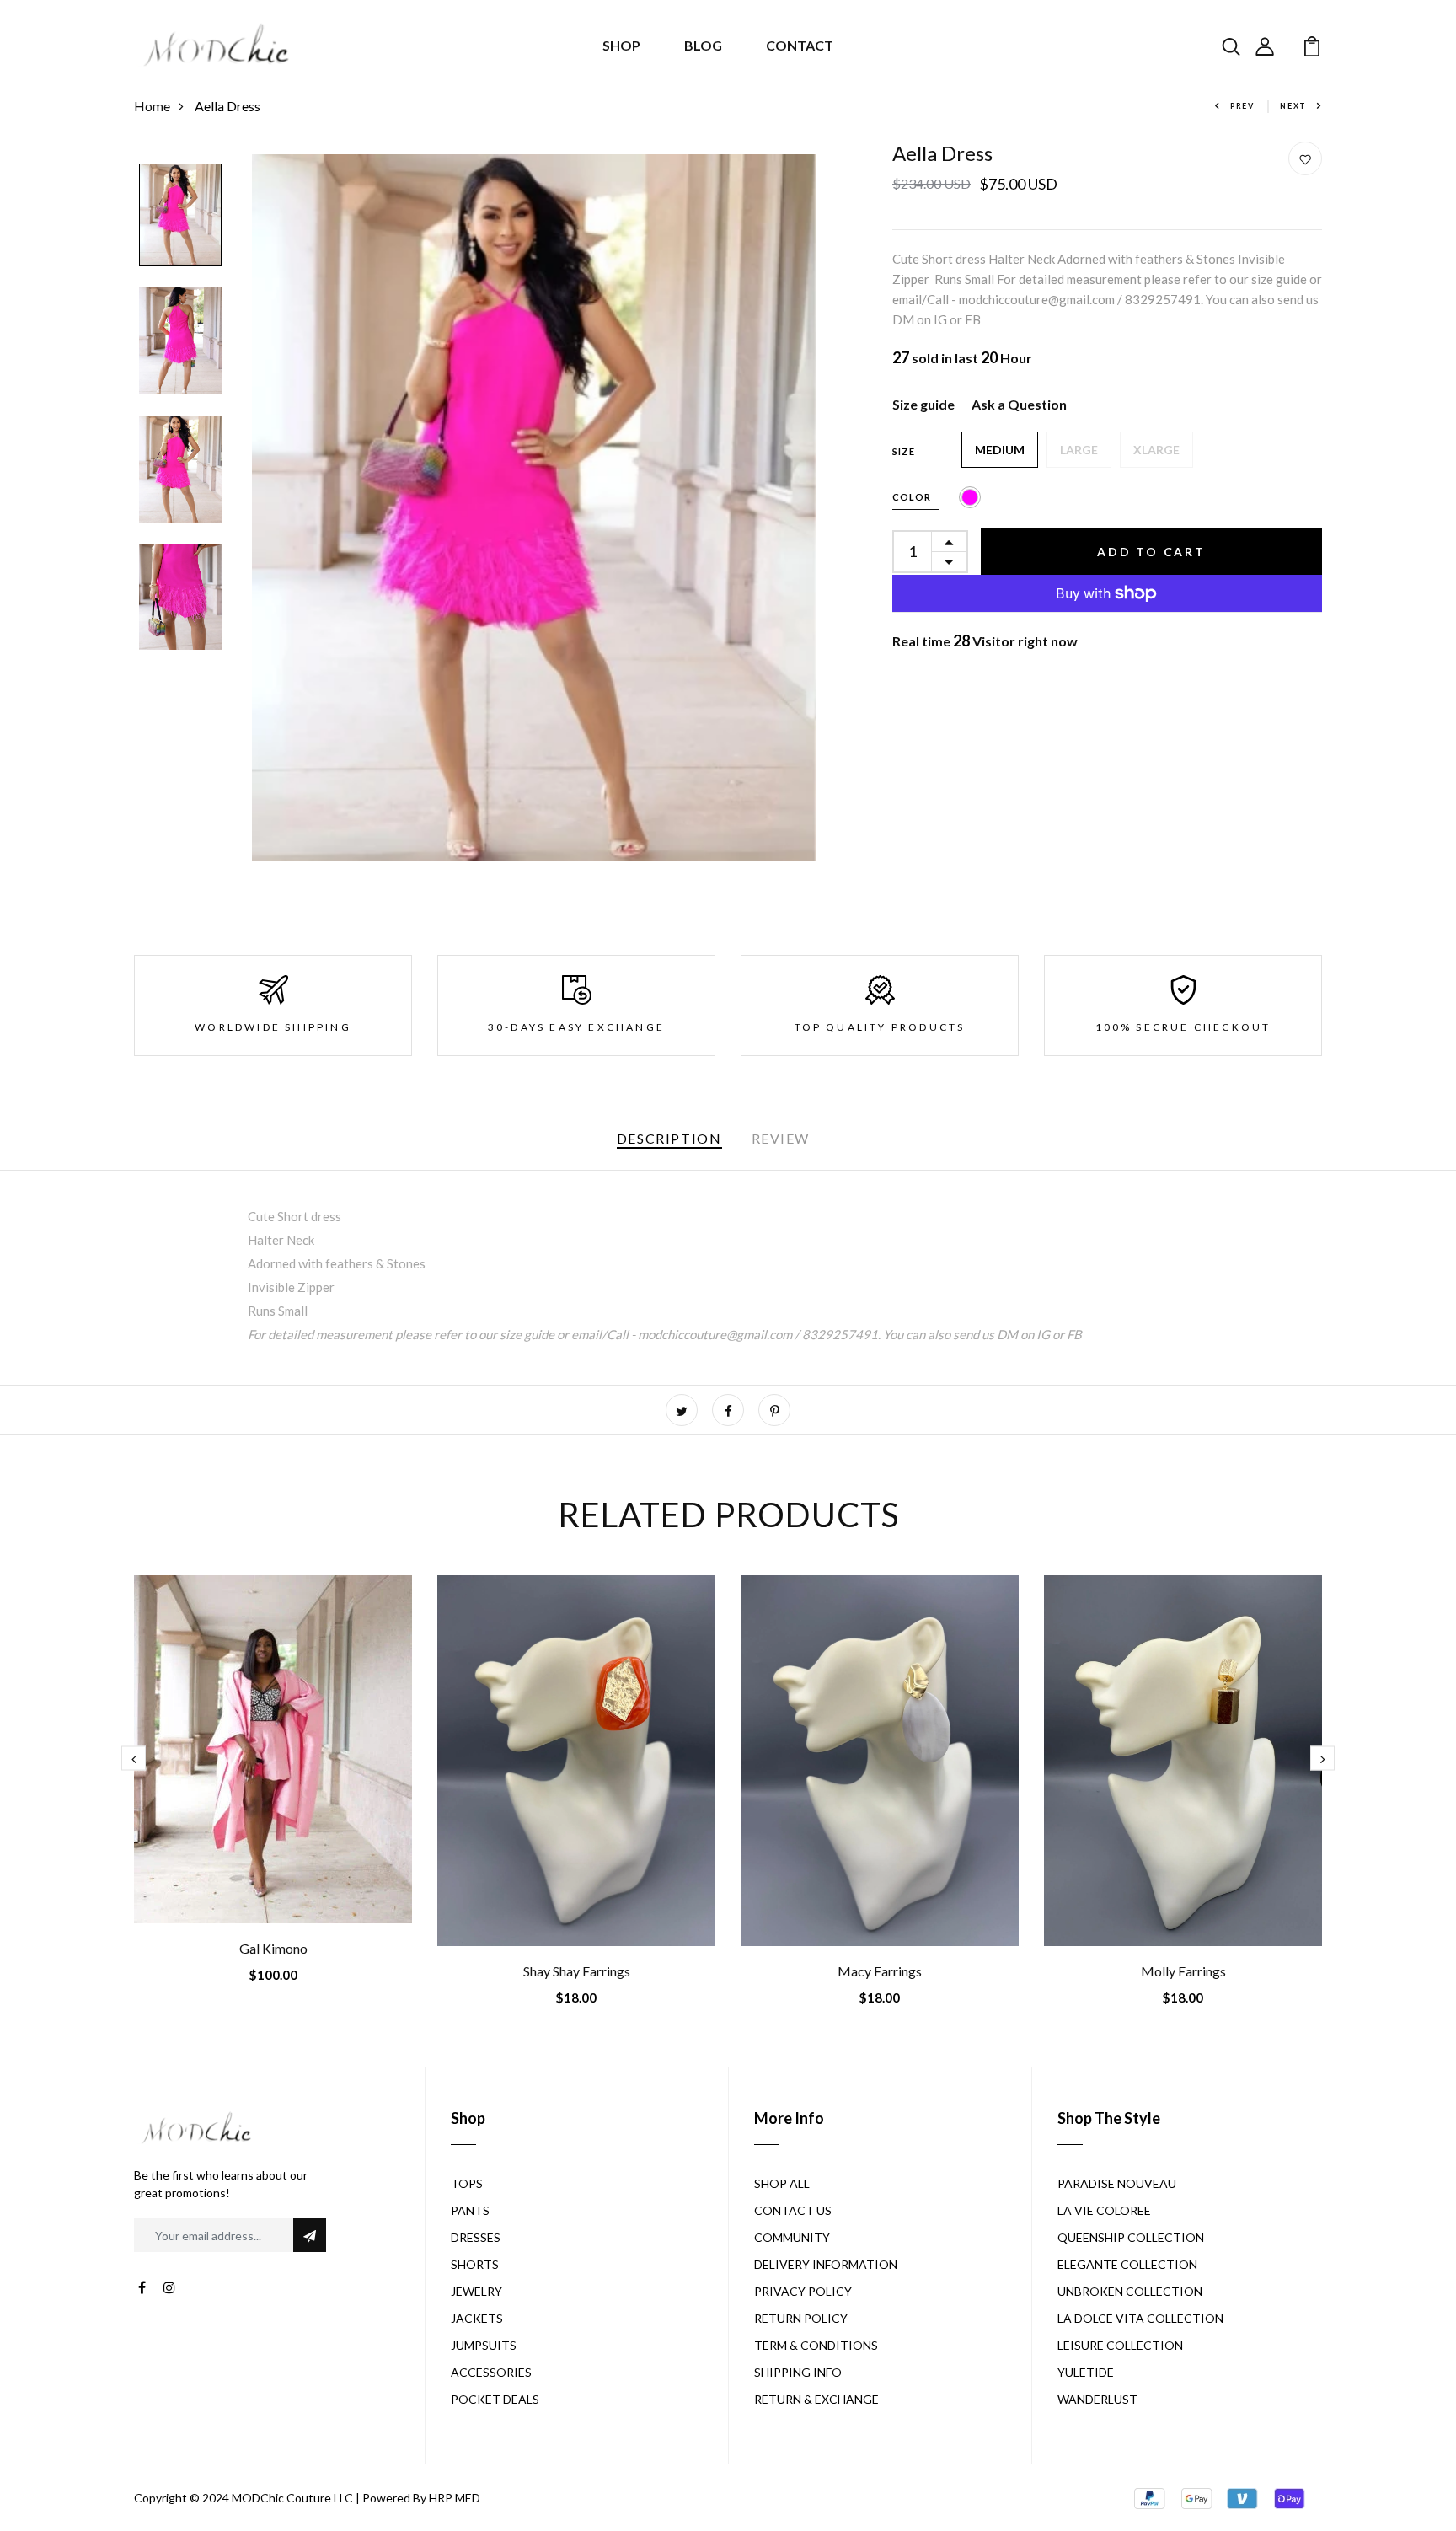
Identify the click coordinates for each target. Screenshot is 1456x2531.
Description (669, 1138)
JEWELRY (476, 2291)
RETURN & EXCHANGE (816, 2399)
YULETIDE (1086, 2372)
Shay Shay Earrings (577, 1971)
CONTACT (800, 45)
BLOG (703, 45)
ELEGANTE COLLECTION (1127, 2264)
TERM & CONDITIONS (816, 2345)
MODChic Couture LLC (292, 2498)
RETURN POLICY (801, 2318)
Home (152, 106)
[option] (180, 216)
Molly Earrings (1183, 1971)
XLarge (1156, 450)
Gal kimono (273, 1948)
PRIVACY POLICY (803, 2291)
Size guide (923, 404)
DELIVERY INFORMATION (826, 2264)
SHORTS (475, 2264)
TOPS (467, 2183)
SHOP (621, 45)
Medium (1000, 450)
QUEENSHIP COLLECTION (1131, 2237)
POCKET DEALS (495, 2399)
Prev (1242, 106)
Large (1079, 450)
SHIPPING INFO (798, 2372)
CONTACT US (793, 2210)
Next (1293, 106)
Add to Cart (1151, 552)
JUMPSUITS (484, 2345)
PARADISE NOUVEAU (1117, 2183)
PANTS (470, 2210)
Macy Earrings (880, 1971)
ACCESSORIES (491, 2372)
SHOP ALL (782, 2183)
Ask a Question (1019, 404)
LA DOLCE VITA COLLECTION (1140, 2318)
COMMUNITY (792, 2237)
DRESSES (476, 2237)
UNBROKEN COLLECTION (1130, 2291)
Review (781, 1138)
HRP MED (455, 2498)
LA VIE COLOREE (1104, 2210)
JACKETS (477, 2318)
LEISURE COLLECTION (1120, 2345)
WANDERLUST (1097, 2399)
